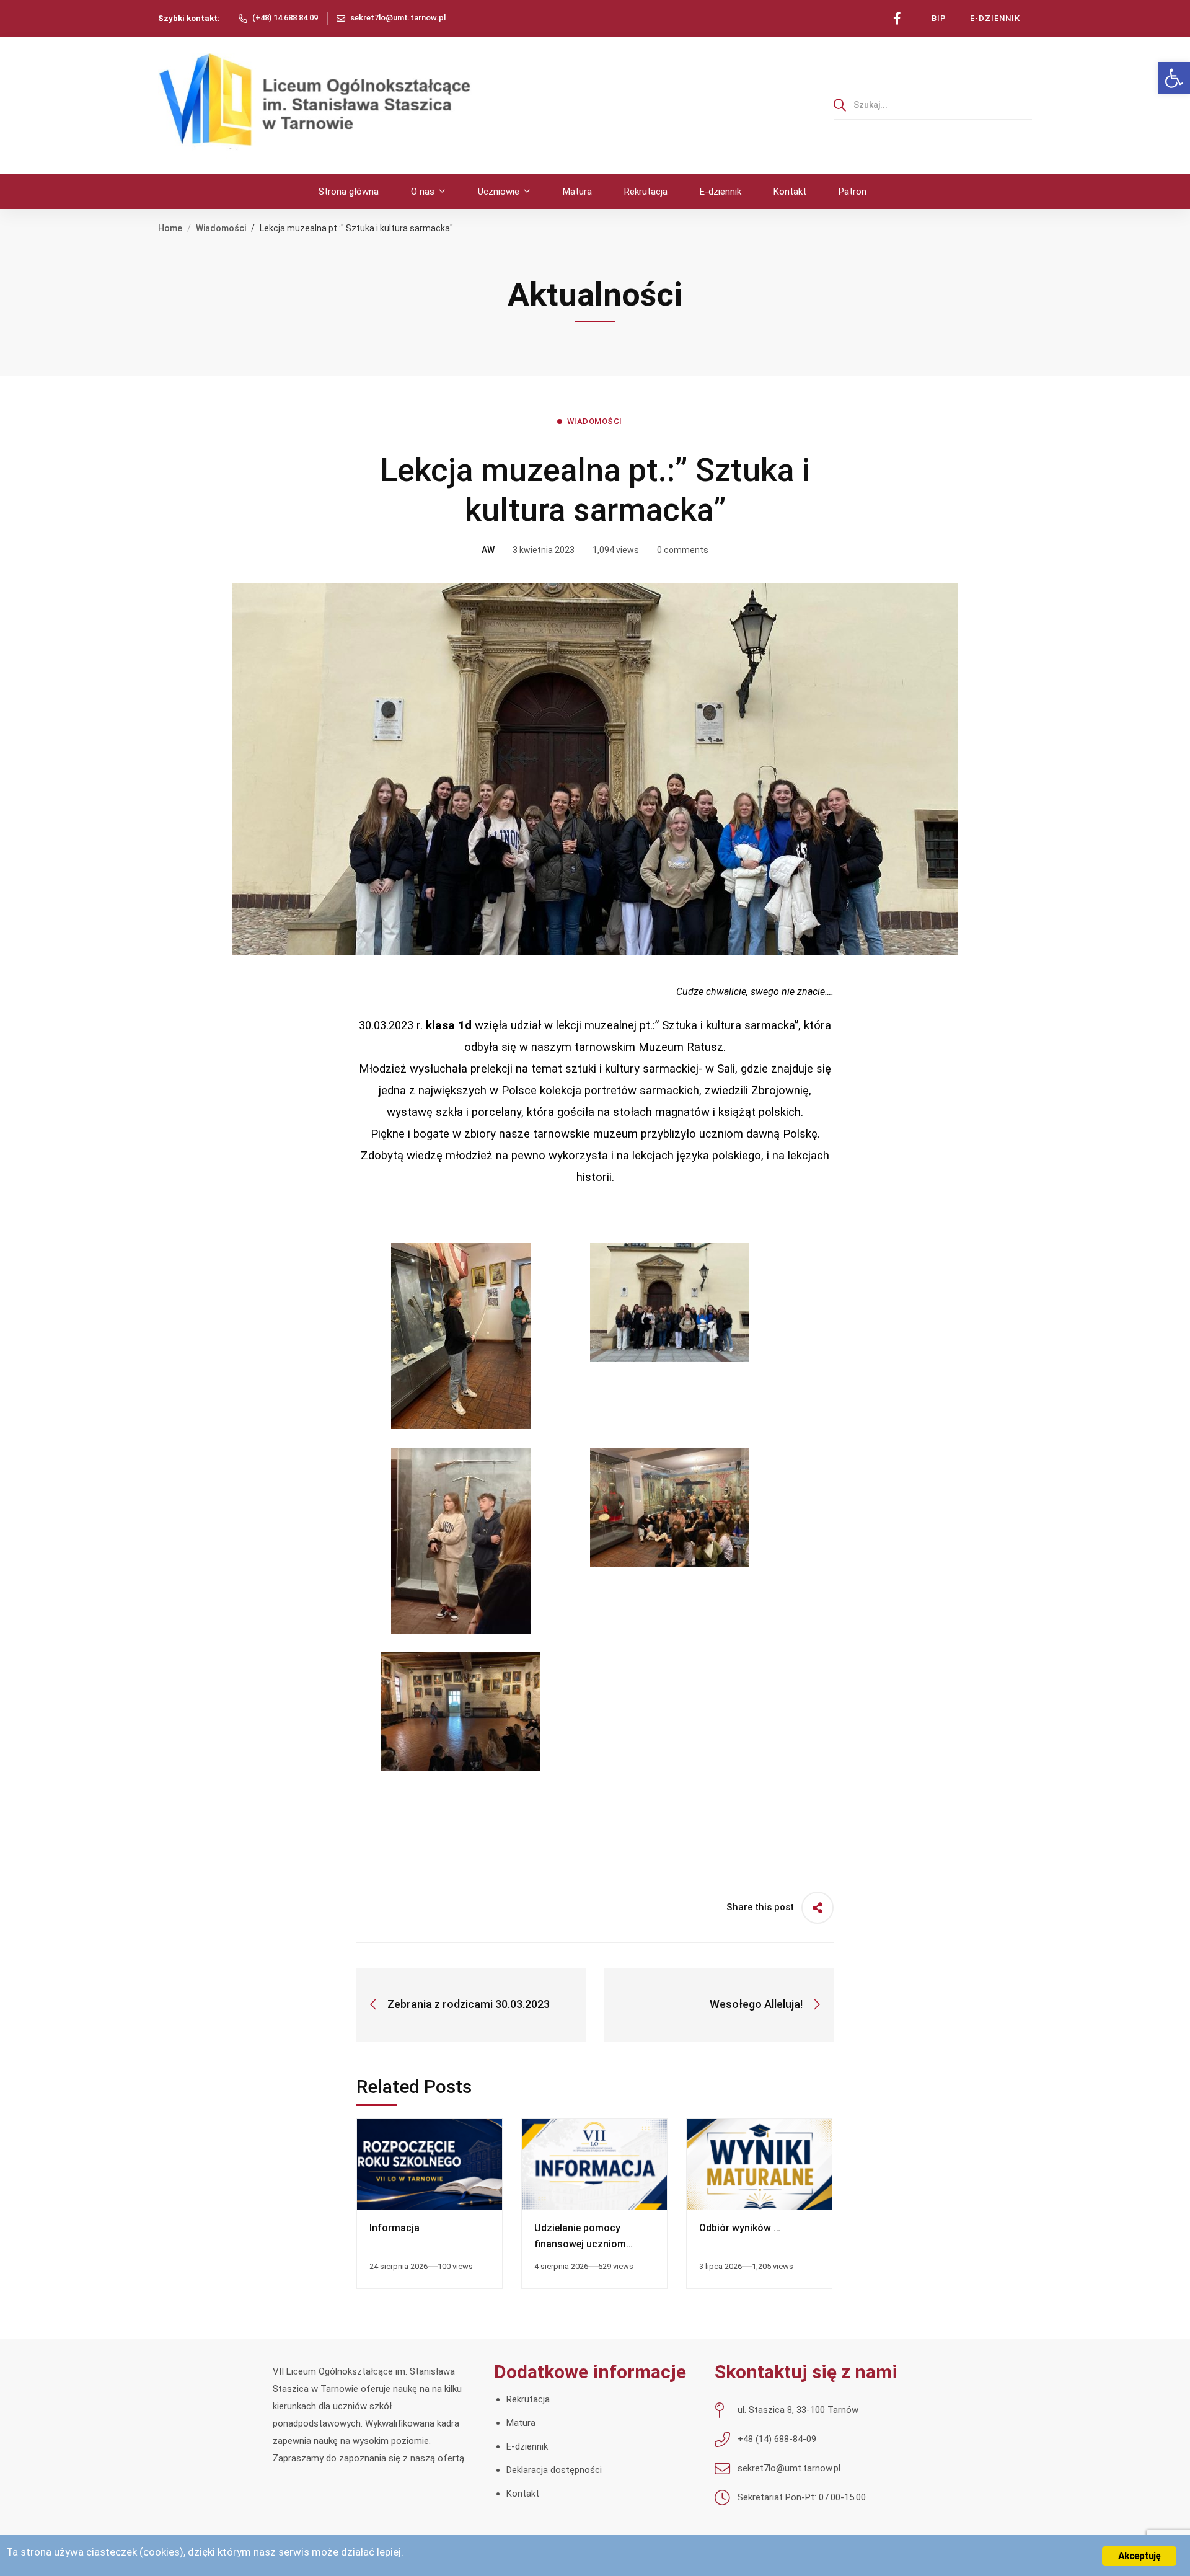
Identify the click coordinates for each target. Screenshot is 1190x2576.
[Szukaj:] (933, 105)
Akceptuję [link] (1139, 2556)
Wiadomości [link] (221, 228)
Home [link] (170, 228)
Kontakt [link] (523, 2494)
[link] (1174, 78)
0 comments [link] (683, 550)
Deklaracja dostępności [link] (554, 2470)
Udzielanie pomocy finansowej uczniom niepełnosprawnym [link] (580, 2244)
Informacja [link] (394, 2228)
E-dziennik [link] (527, 2446)
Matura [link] (521, 2423)
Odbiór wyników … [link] (740, 2228)
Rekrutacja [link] (528, 2399)
